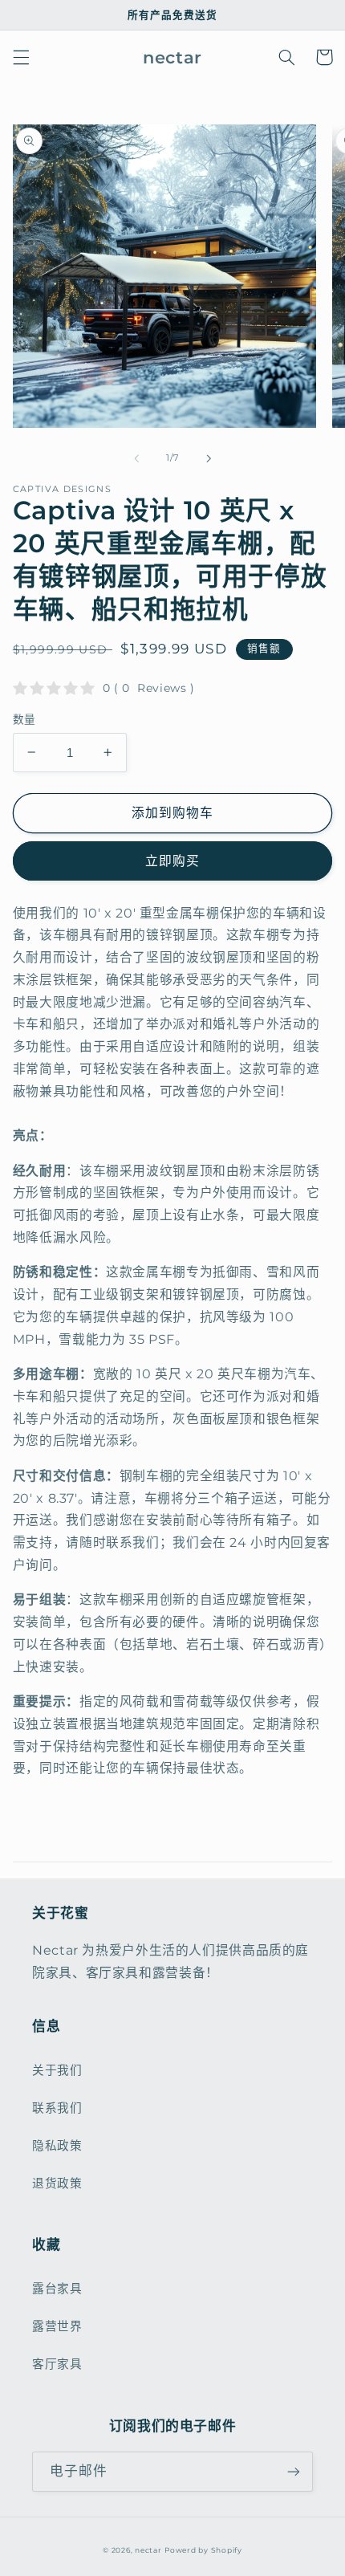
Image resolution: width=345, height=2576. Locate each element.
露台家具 (57, 2289)
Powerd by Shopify (203, 2550)
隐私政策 (57, 2146)
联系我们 (57, 2108)
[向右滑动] (209, 458)
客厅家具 (57, 2364)
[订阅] (294, 2471)
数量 (24, 719)
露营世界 (57, 2326)
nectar (148, 2550)
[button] (21, 57)
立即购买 (172, 861)
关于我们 (57, 2070)
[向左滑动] (136, 458)
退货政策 (57, 2183)
